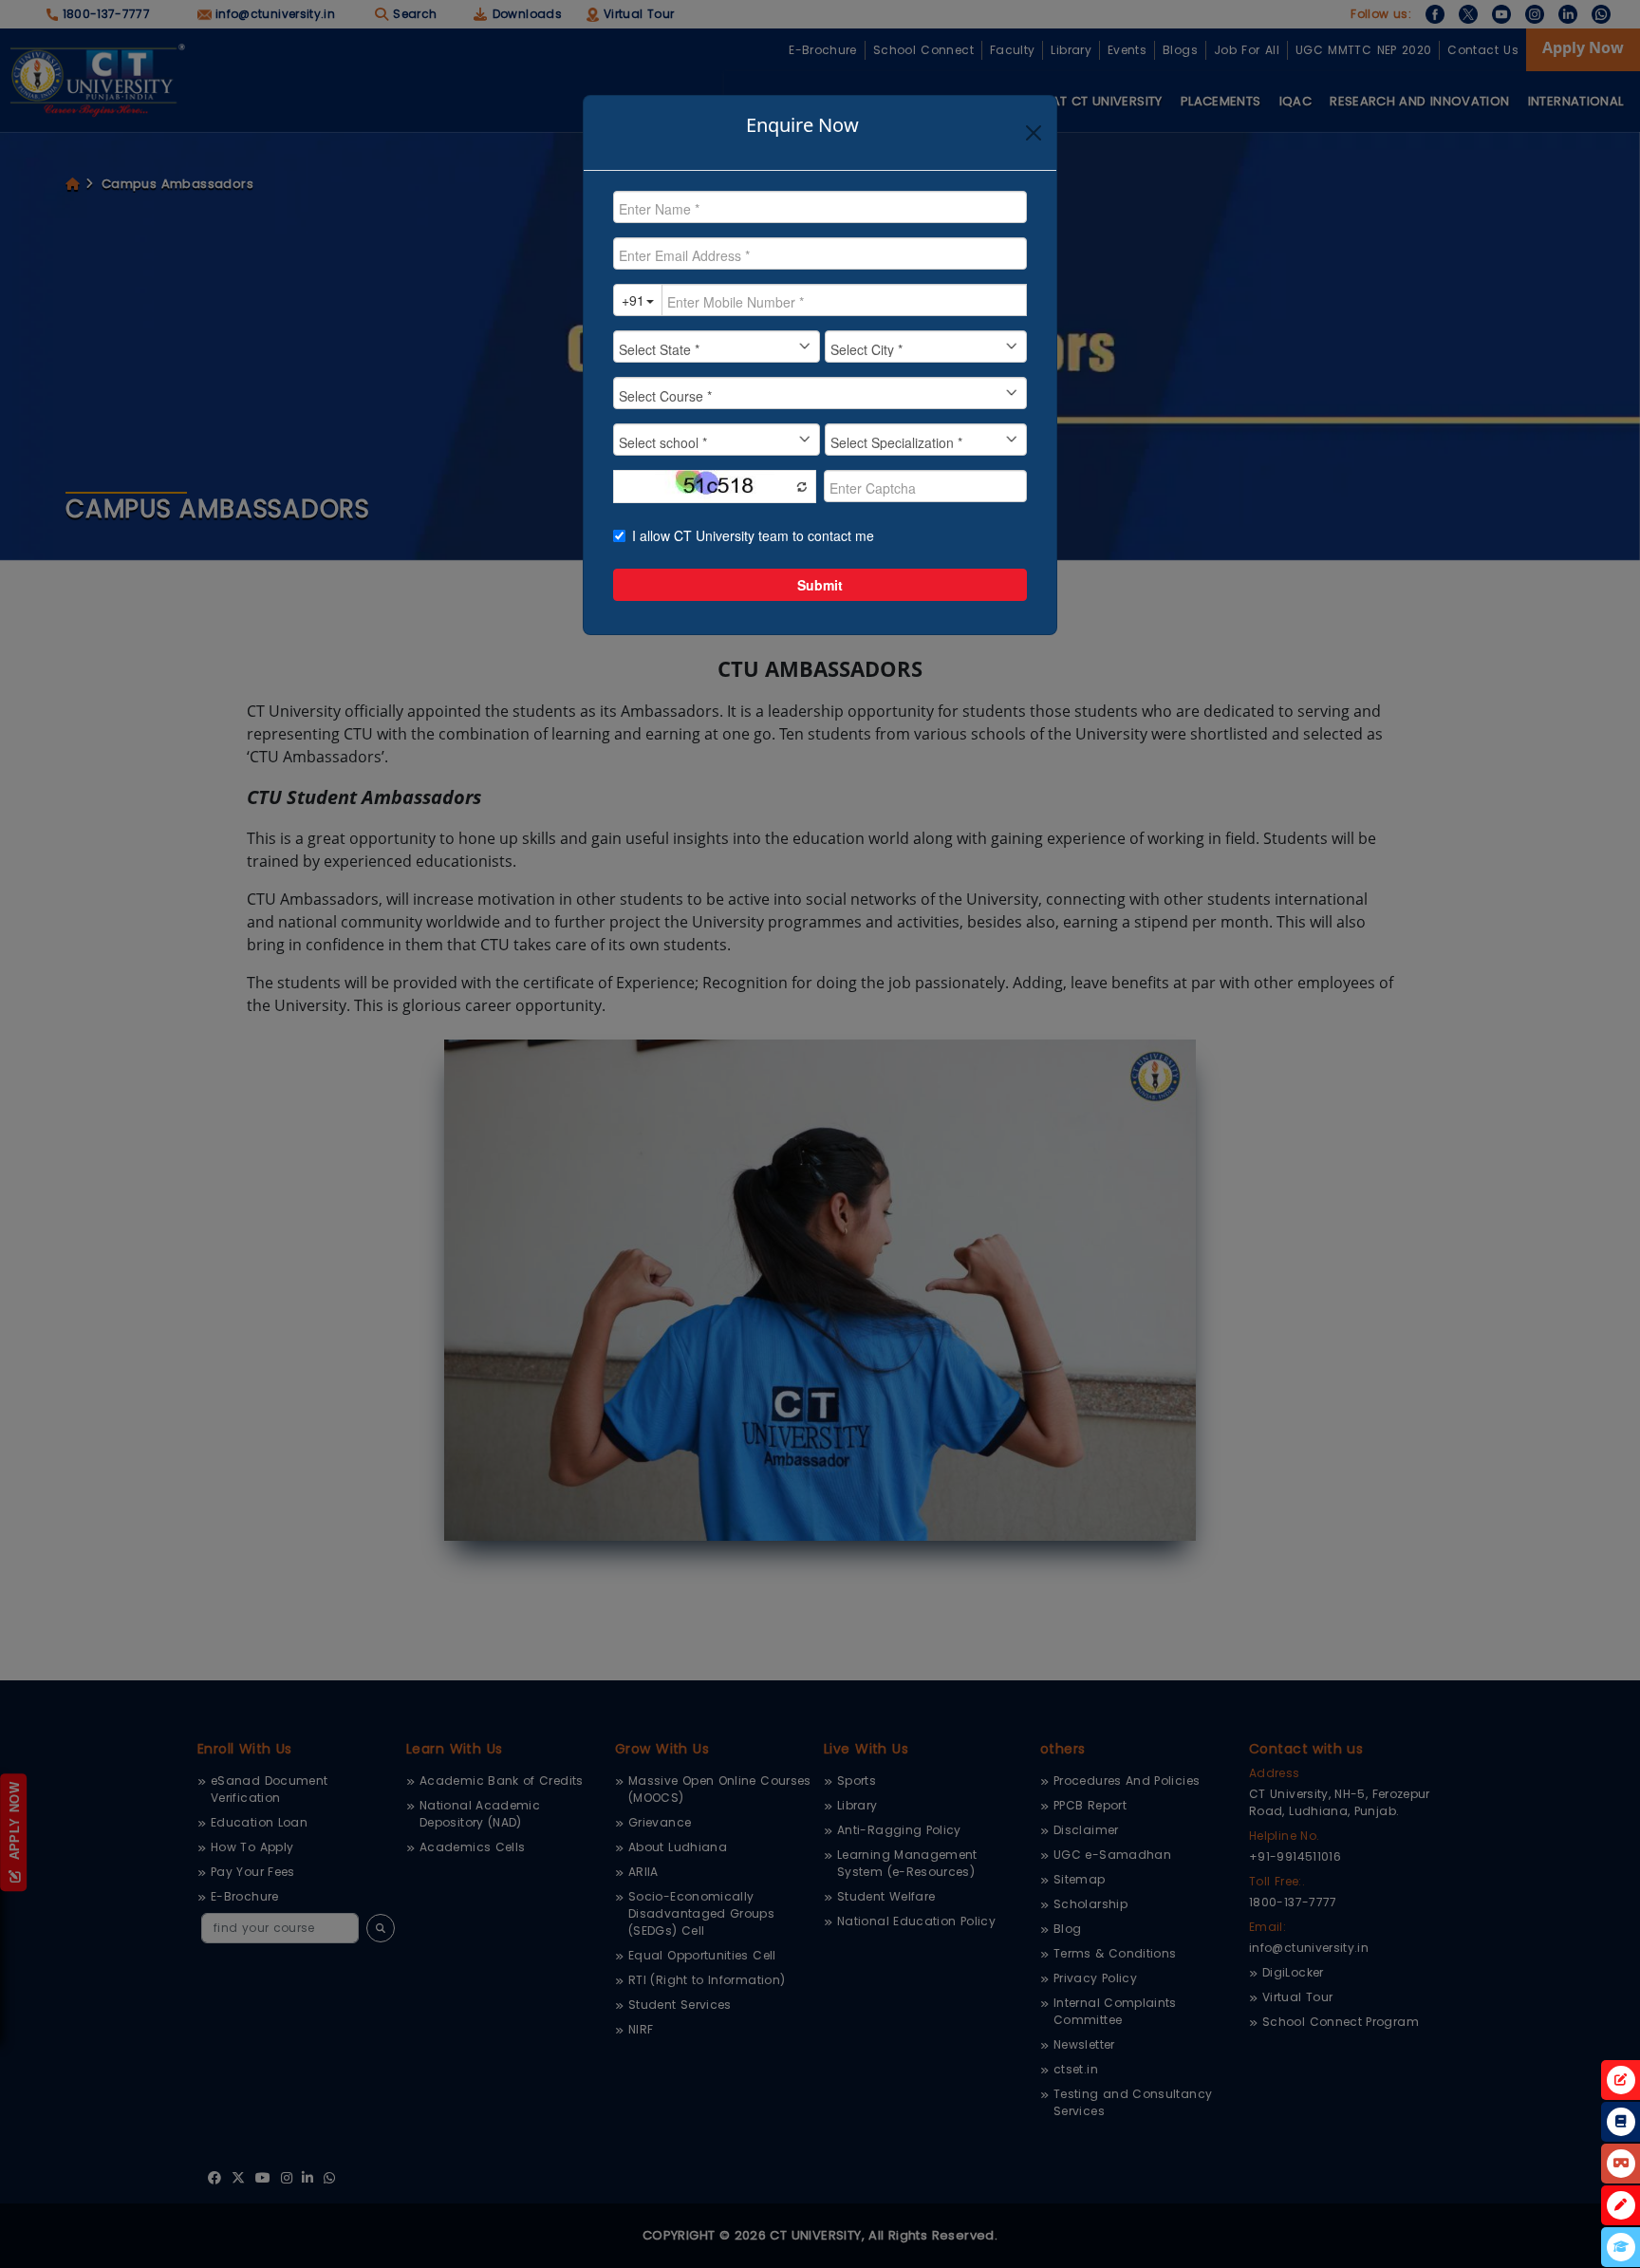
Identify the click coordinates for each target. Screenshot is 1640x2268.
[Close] (1034, 133)
